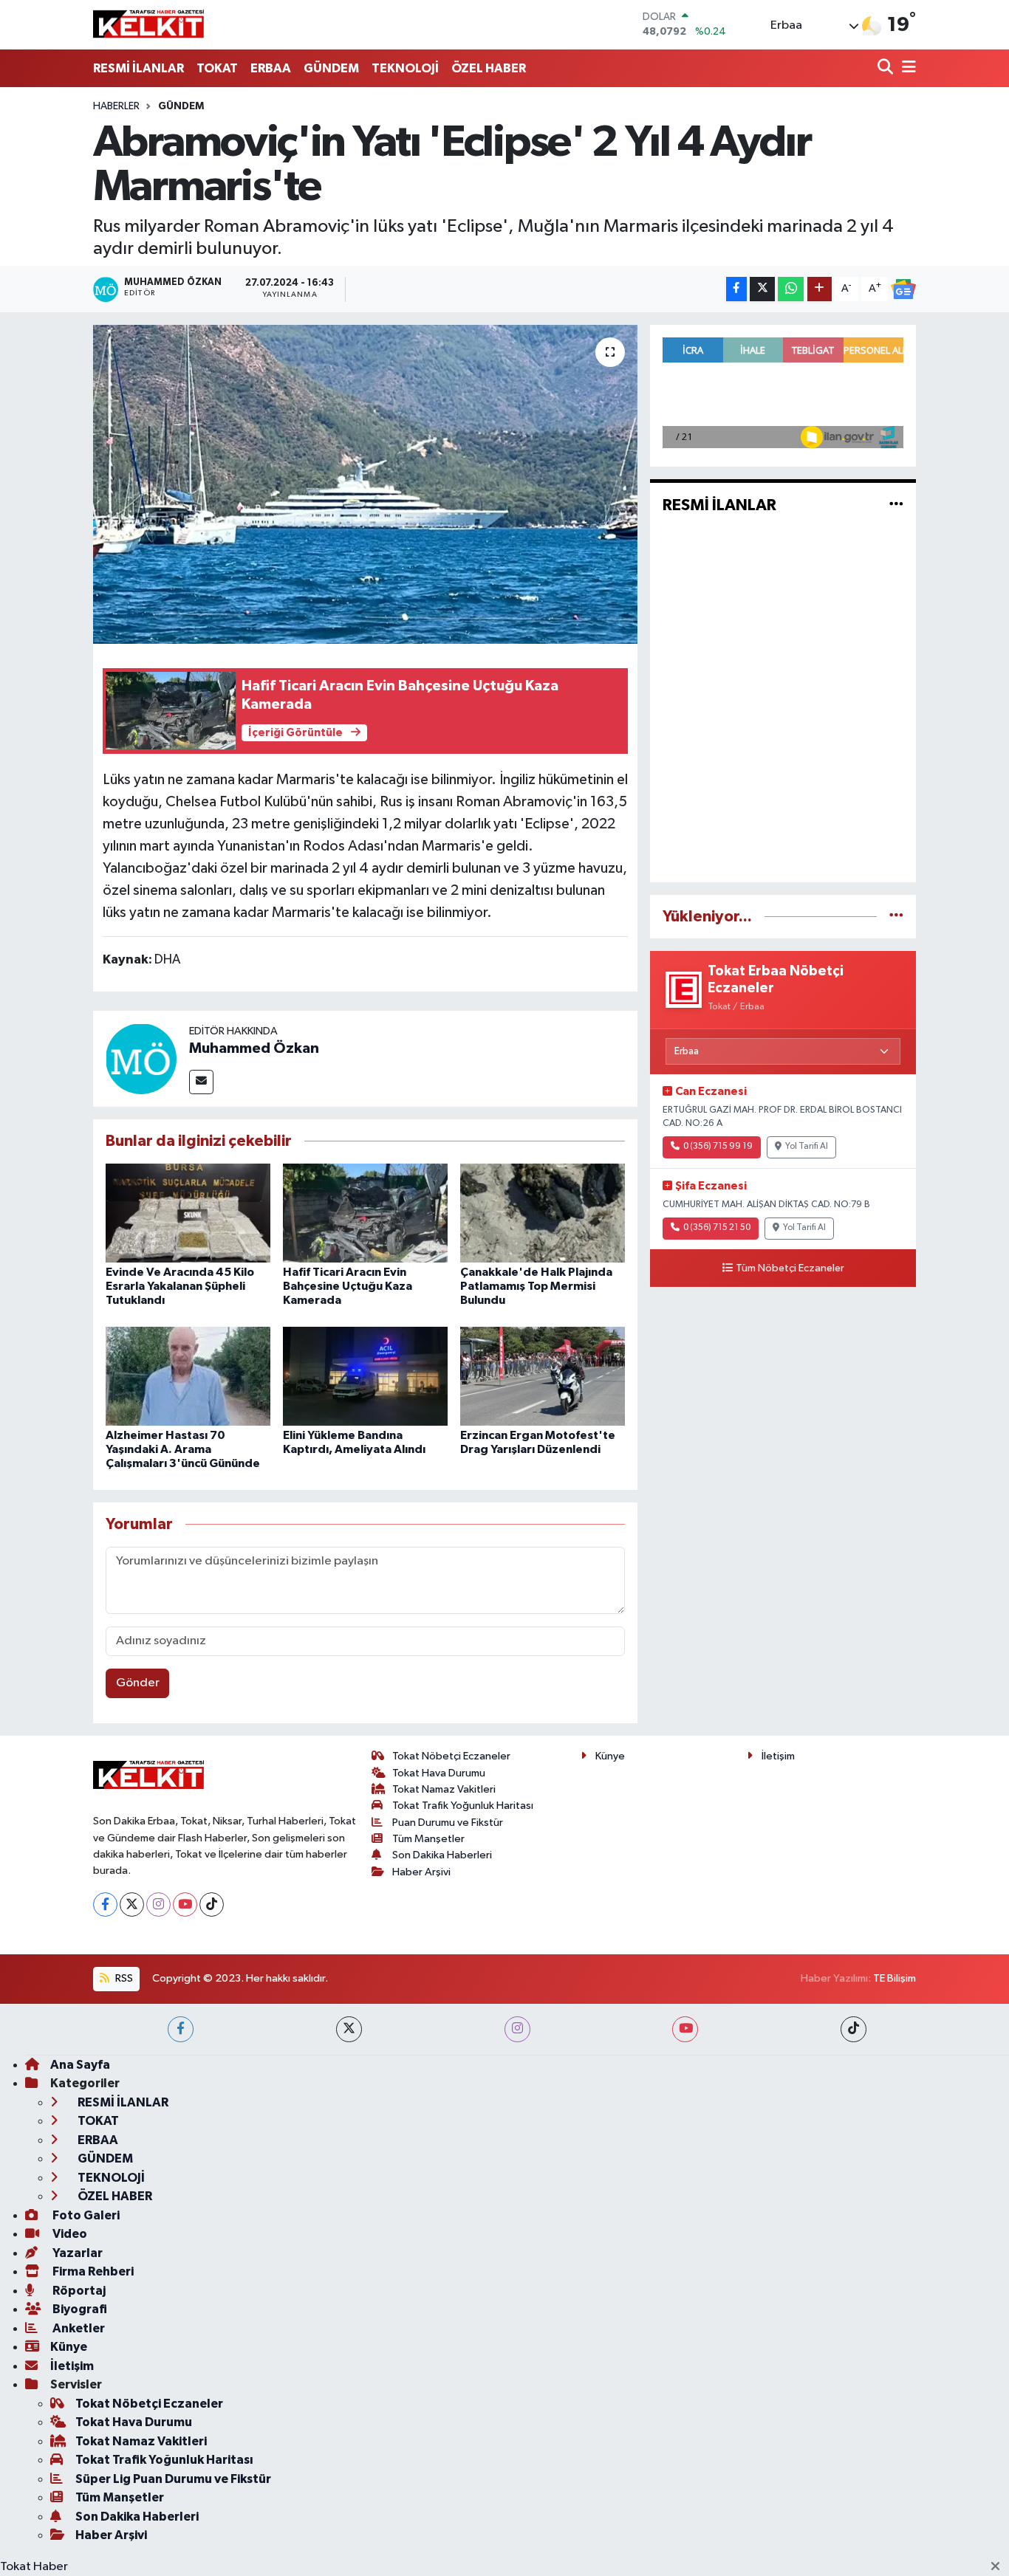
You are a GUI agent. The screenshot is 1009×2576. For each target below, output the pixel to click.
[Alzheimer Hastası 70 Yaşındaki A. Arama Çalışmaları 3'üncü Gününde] (188, 1376)
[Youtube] (185, 1904)
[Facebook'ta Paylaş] (736, 289)
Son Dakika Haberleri (442, 1855)
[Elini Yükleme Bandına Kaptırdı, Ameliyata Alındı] (365, 1376)
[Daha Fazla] (820, 289)
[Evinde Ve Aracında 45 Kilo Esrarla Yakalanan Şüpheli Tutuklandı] (188, 1213)
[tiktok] (854, 2029)
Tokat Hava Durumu (439, 1773)
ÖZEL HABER (489, 68)
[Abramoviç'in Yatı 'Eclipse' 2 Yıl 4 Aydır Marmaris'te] (365, 484)
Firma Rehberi (92, 2271)
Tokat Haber (34, 2567)
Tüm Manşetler (428, 1839)
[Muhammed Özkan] (141, 1058)
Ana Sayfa (80, 2065)
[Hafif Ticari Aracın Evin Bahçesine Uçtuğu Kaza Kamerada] (365, 1213)
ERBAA (271, 68)
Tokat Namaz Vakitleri (444, 1789)
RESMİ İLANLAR (138, 68)
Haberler (116, 106)
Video (69, 2234)
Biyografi (79, 2309)
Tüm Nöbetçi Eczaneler (790, 1268)
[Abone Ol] (903, 289)
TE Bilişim (895, 1978)
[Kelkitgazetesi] (148, 24)
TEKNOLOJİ (405, 68)
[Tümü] (896, 917)
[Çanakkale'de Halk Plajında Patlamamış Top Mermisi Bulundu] (543, 1213)
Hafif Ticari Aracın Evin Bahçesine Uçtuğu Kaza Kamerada (348, 1286)
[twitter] (349, 2029)
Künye (610, 1756)
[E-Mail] (201, 1082)
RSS (123, 1978)
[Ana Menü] (906, 68)
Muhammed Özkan (254, 1048)
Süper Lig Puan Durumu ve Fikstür (173, 2479)
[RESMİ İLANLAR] (896, 505)
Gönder (138, 1683)
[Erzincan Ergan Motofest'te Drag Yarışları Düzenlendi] (543, 1376)
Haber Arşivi (421, 1872)
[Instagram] (158, 1904)
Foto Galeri (85, 2215)
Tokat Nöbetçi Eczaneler (451, 1756)
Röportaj (78, 2291)
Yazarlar (76, 2253)
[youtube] (685, 2029)
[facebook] (181, 2029)
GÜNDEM (331, 68)
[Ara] (887, 68)
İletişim (778, 1756)
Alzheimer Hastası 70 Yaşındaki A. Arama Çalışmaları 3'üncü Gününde (183, 1449)
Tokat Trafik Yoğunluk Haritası (463, 1806)
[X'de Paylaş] (762, 289)
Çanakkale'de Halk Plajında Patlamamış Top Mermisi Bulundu (536, 1286)
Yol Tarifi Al (807, 1147)
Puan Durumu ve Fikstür (448, 1823)
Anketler (78, 2328)
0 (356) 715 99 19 (718, 1147)
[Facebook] (105, 1904)
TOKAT (217, 68)
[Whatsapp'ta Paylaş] (791, 289)
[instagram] (517, 2029)
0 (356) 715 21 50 (717, 1228)
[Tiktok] (212, 1904)
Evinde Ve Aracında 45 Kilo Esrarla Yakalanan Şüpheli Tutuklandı (180, 1286)
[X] (132, 1904)
